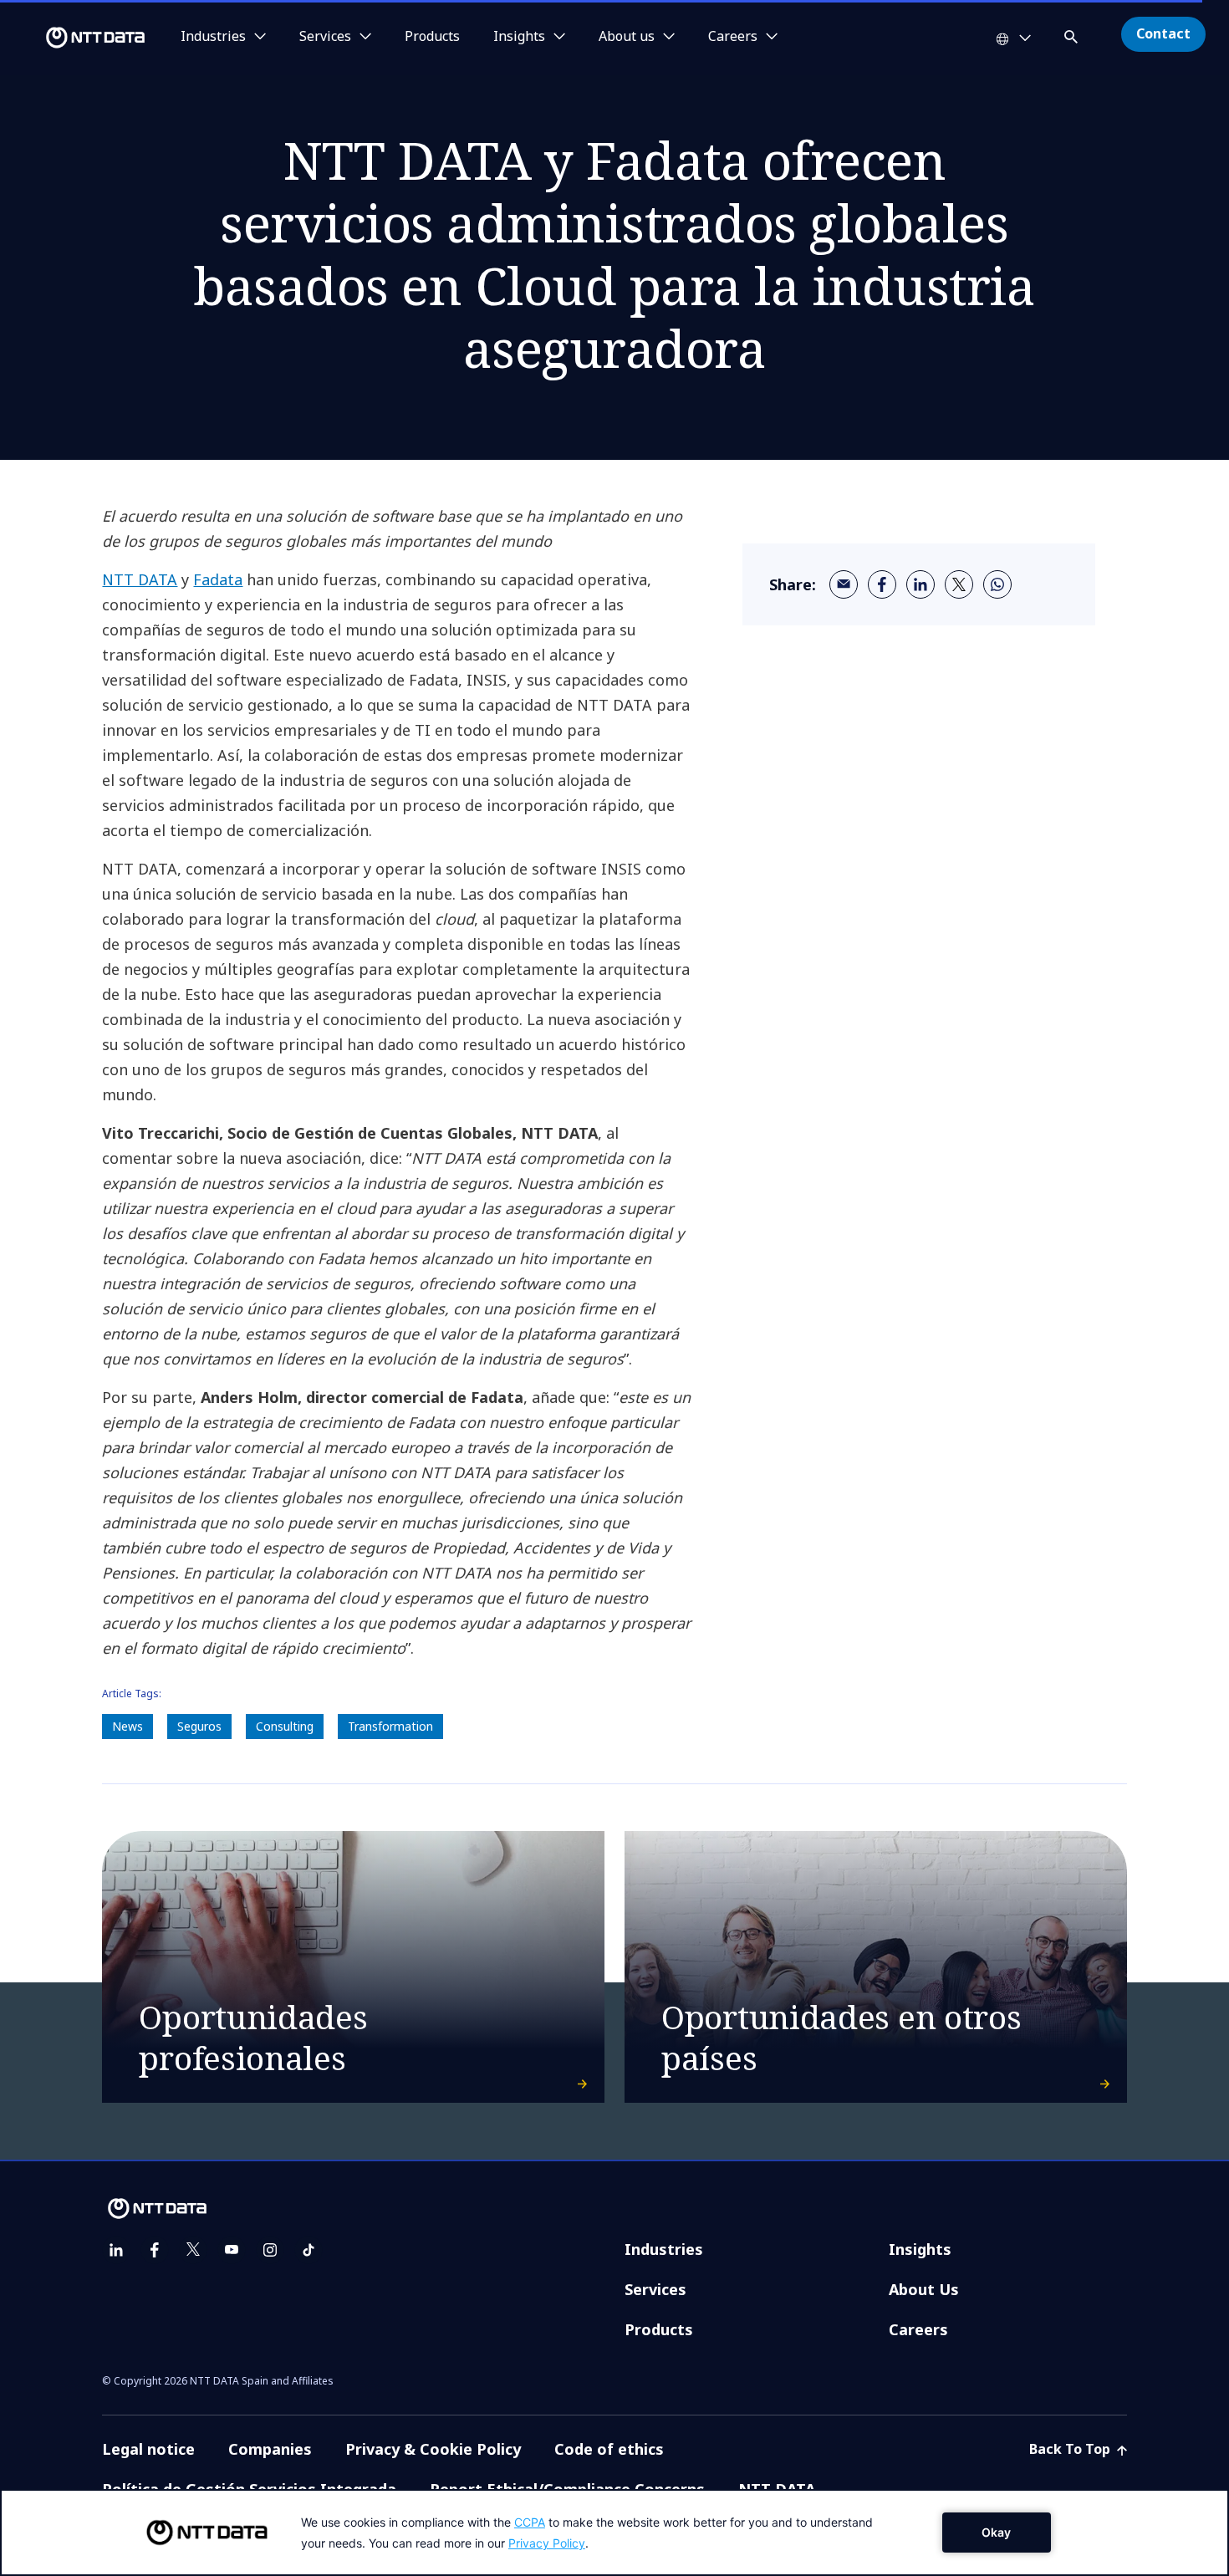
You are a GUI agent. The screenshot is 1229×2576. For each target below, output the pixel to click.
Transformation (390, 1726)
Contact (1163, 33)
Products (432, 37)
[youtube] (232, 2250)
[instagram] (270, 2250)
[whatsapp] (997, 584)
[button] (1073, 34)
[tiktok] (309, 2250)
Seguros (199, 1726)
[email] (844, 584)
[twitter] (959, 584)
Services (655, 2289)
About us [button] (627, 37)
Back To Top (1071, 2449)
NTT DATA (140, 579)
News (127, 1726)
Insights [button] (519, 37)
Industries (664, 2249)
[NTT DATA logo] (75, 38)
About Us (924, 2289)
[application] (614, 2533)
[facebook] (882, 584)
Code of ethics (609, 2449)
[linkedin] (920, 584)
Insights (920, 2249)
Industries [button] (213, 37)
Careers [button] (733, 37)
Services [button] (325, 37)
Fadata (218, 579)
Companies (270, 2449)
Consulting (285, 1726)
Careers (918, 2329)
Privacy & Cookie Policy (433, 2449)
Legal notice (148, 2449)
